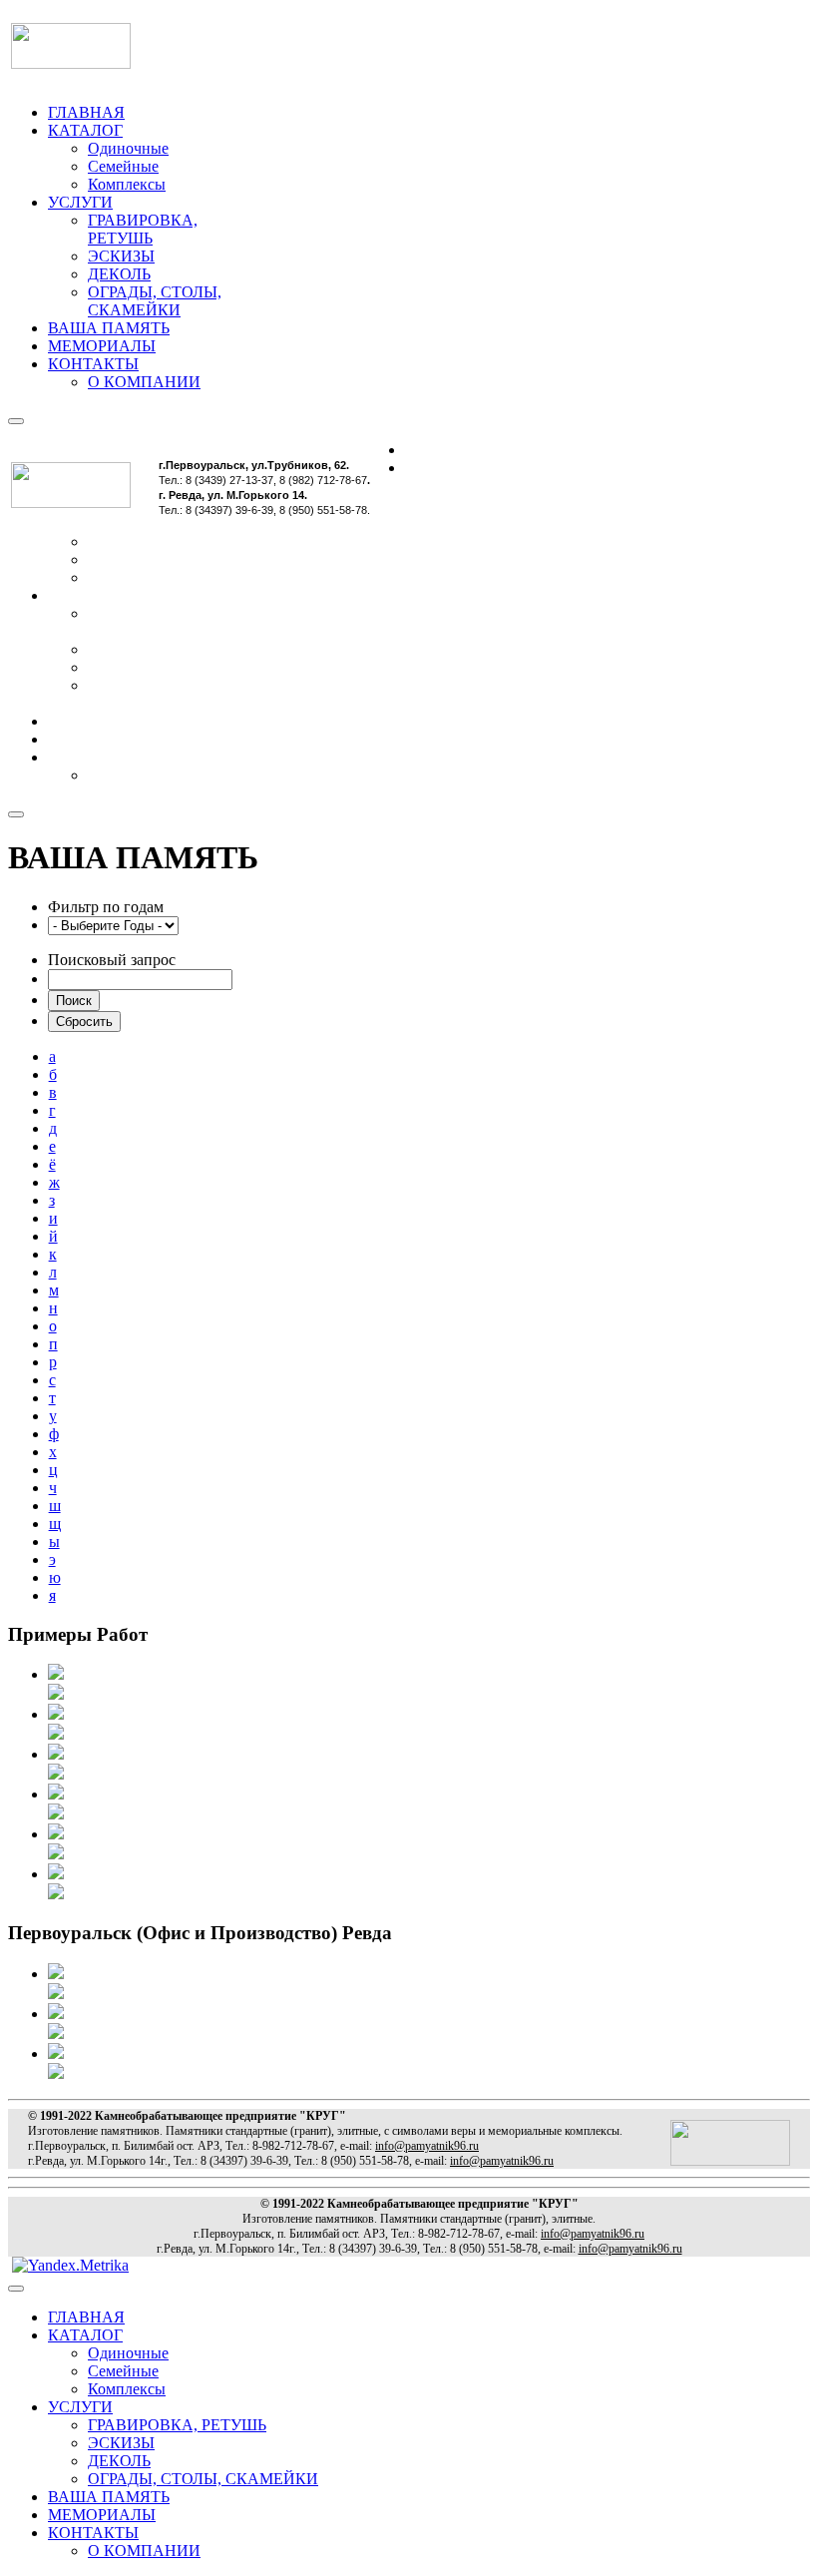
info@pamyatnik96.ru (427, 2146)
